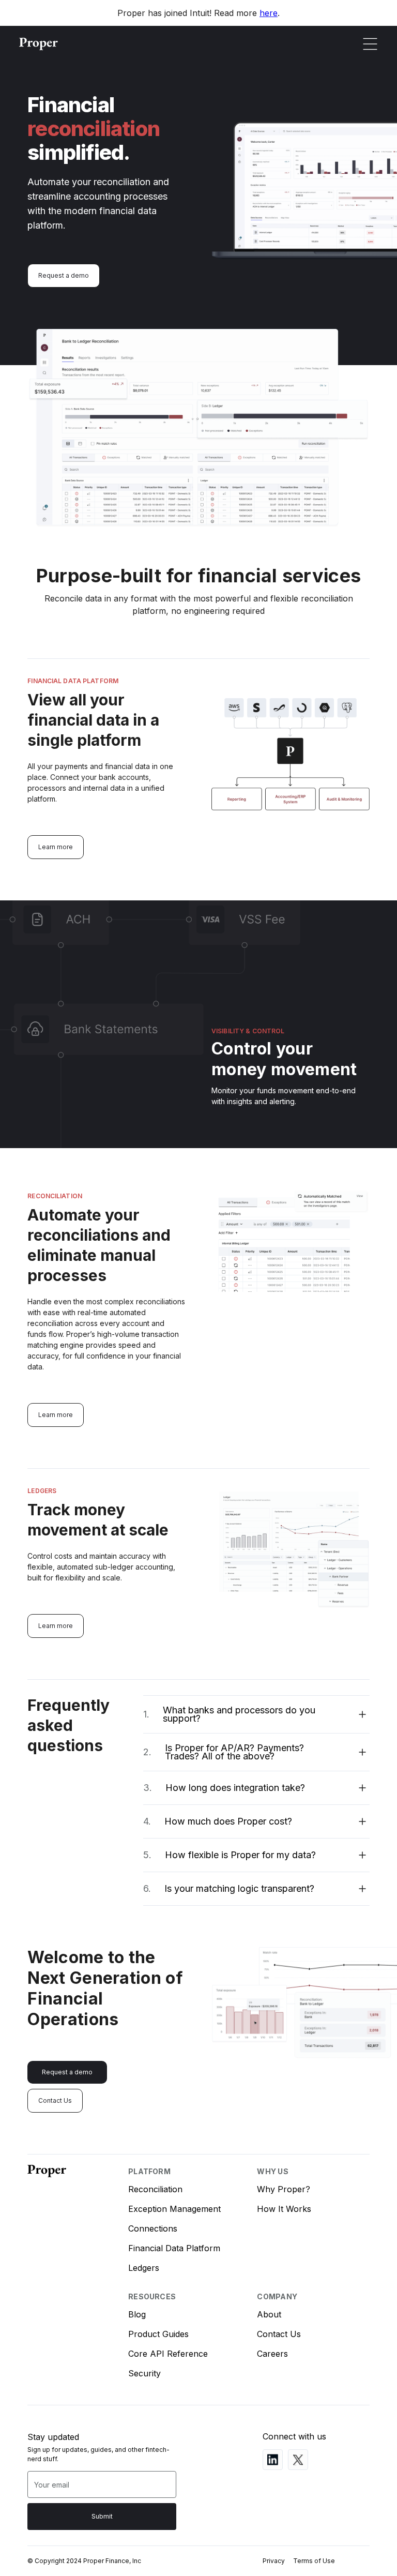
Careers (272, 2354)
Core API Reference (168, 2354)
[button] (370, 44)
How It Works (284, 2209)
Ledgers (144, 2268)
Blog (137, 2314)
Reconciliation (155, 2189)
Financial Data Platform (174, 2248)
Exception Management (174, 2209)
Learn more (56, 847)
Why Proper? (284, 2189)
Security (144, 2373)
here (269, 13)
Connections (153, 2228)
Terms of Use (314, 2561)
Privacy (274, 2561)
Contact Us (55, 2100)
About (269, 2314)
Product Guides (158, 2334)
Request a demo (64, 275)
